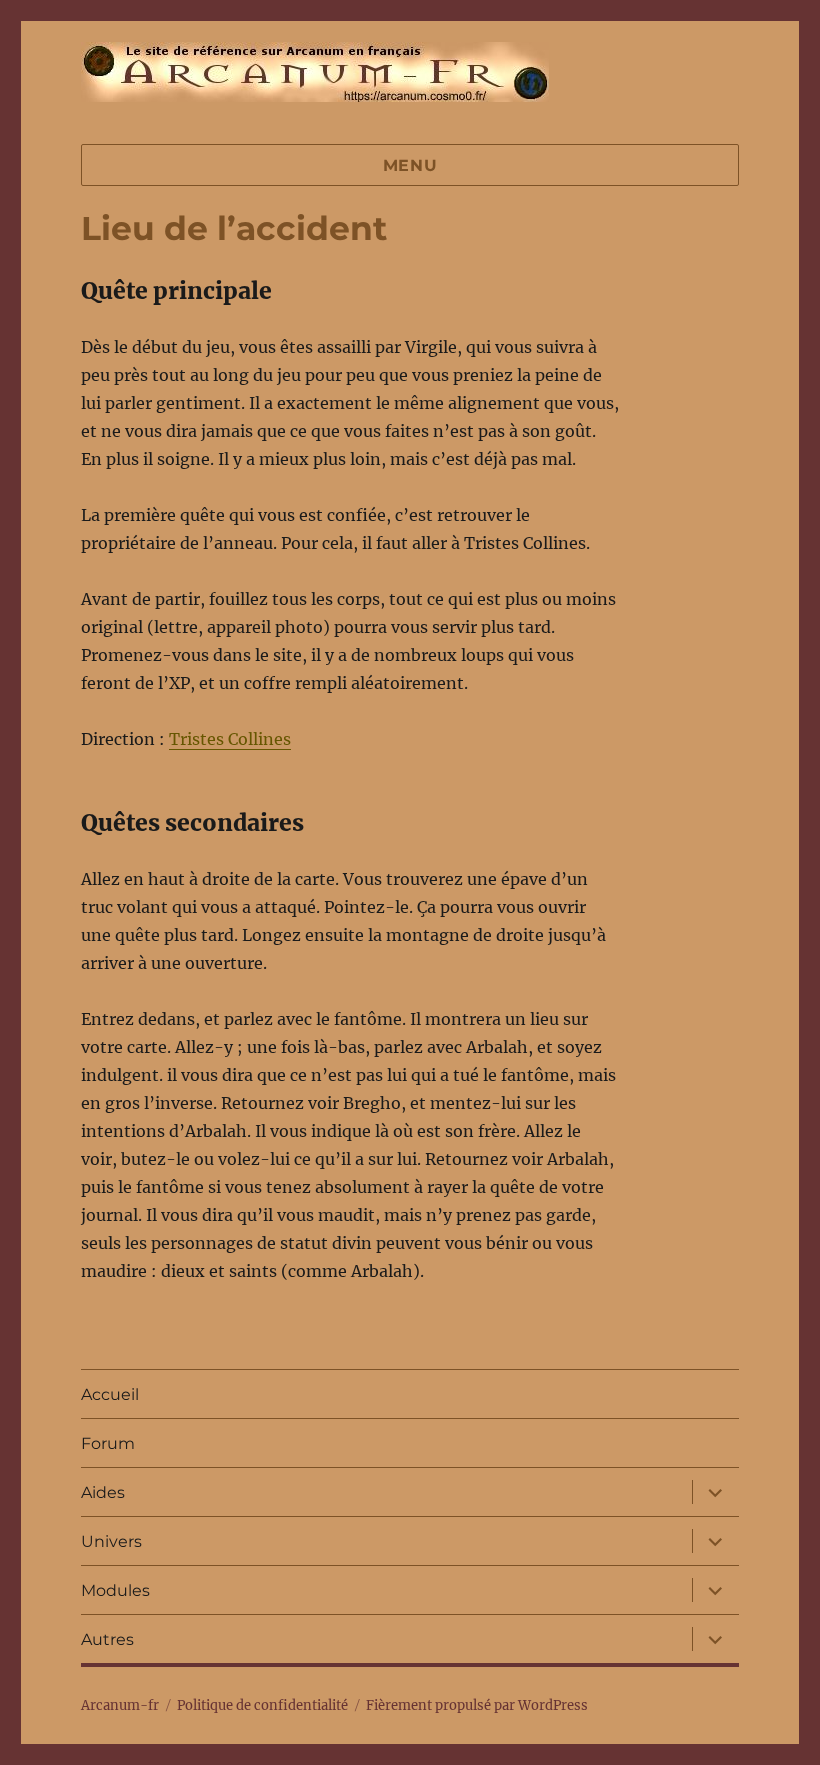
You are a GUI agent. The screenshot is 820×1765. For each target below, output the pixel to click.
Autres (107, 1639)
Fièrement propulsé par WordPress (477, 1705)
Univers (111, 1541)
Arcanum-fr (315, 72)
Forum (108, 1443)
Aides (103, 1492)
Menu (410, 165)
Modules (115, 1590)
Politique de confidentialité (262, 1705)
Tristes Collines (230, 739)
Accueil (110, 1394)
